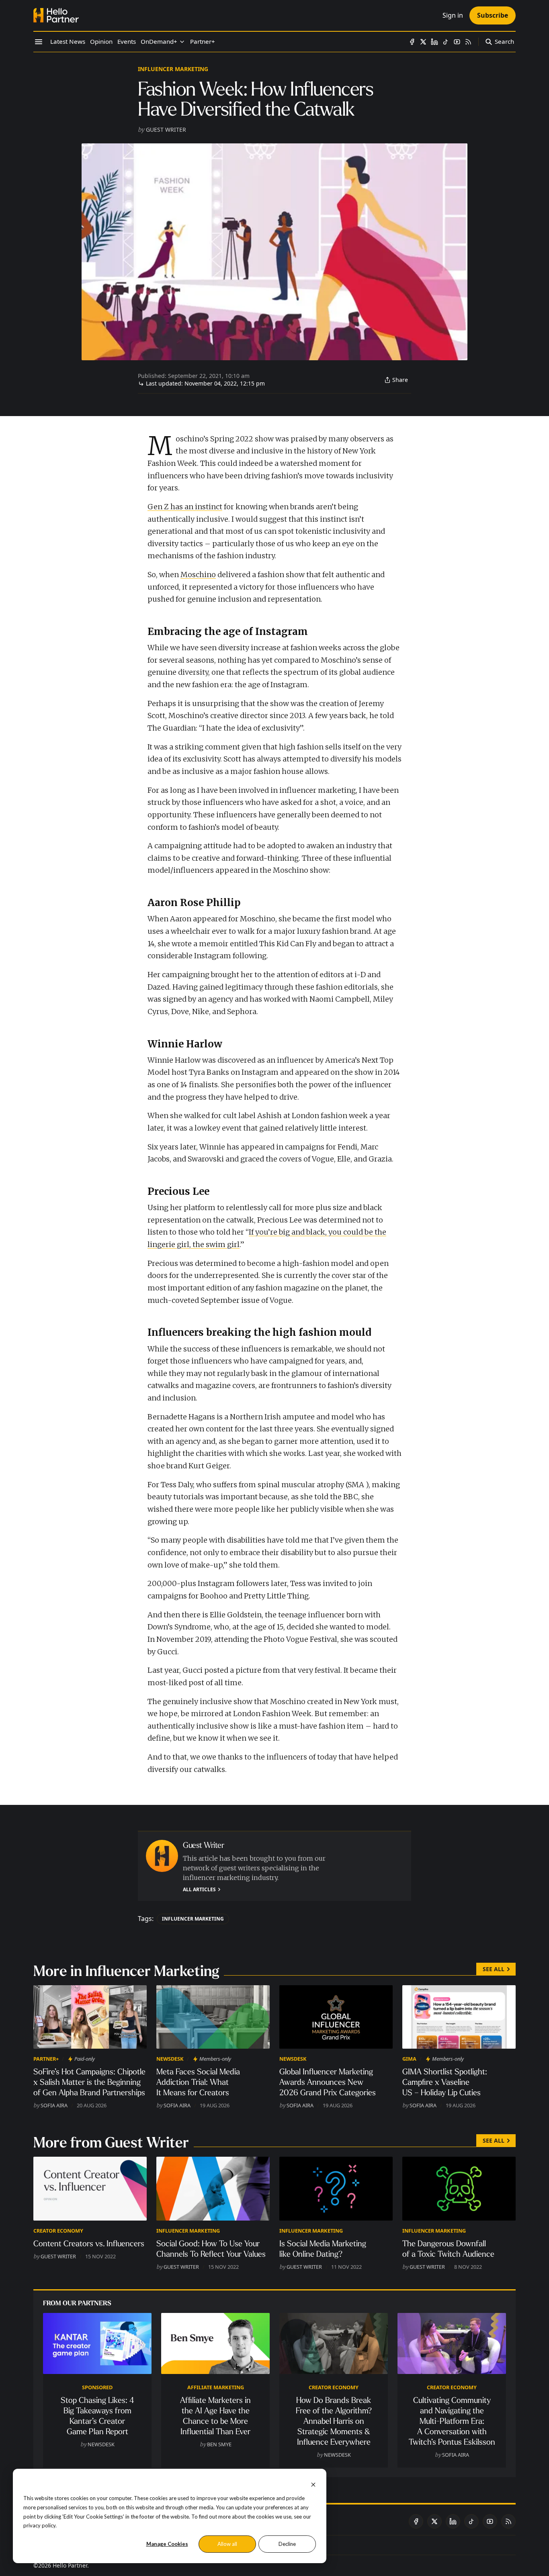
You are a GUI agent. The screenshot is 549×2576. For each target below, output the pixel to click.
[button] (159, 42)
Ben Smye (219, 2444)
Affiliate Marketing (216, 2387)
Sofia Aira (54, 2105)
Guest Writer (166, 130)
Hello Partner (70, 2565)
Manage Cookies (167, 2544)
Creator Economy (58, 2231)
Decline (287, 2544)
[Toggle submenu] (182, 42)
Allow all (227, 2544)
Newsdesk (170, 2059)
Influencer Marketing (173, 69)
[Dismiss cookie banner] (313, 2484)
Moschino (198, 575)
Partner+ (46, 2059)
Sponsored (97, 2387)
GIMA (409, 2059)
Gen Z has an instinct (185, 507)
